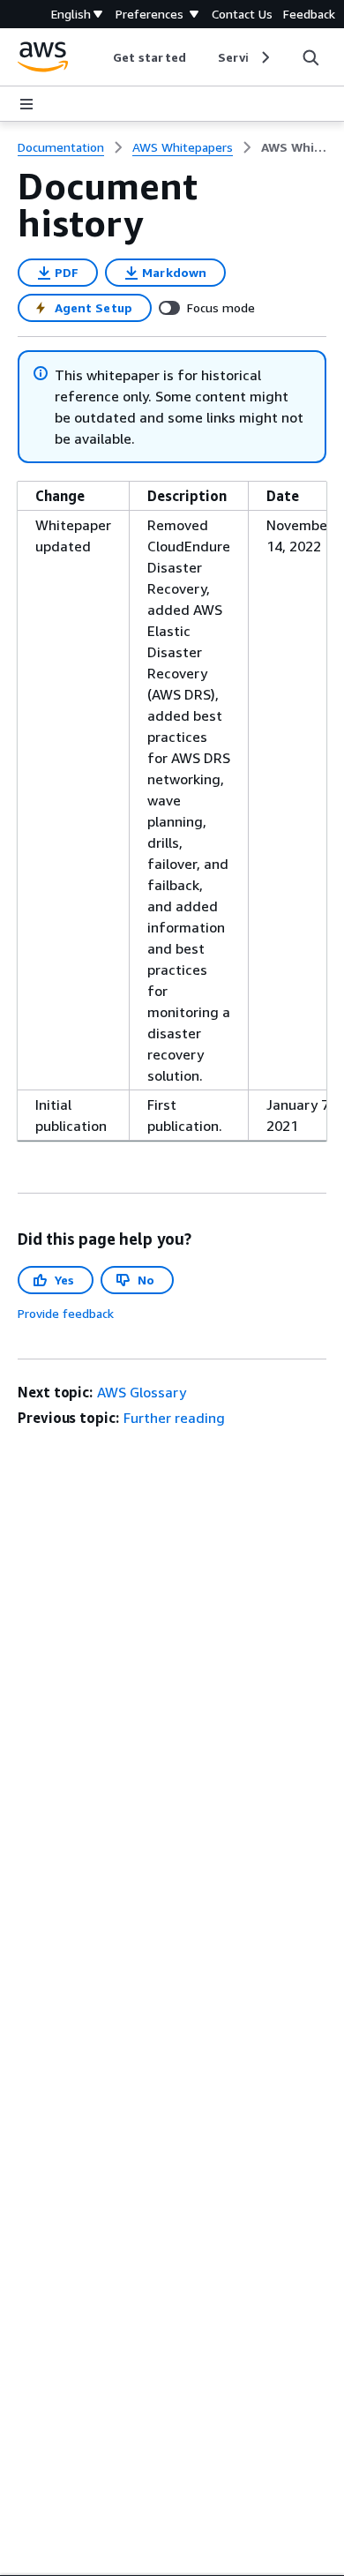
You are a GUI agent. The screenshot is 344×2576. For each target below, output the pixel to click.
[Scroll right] (264, 57)
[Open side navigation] (26, 104)
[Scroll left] (100, 57)
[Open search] (310, 57)
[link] (294, 147)
